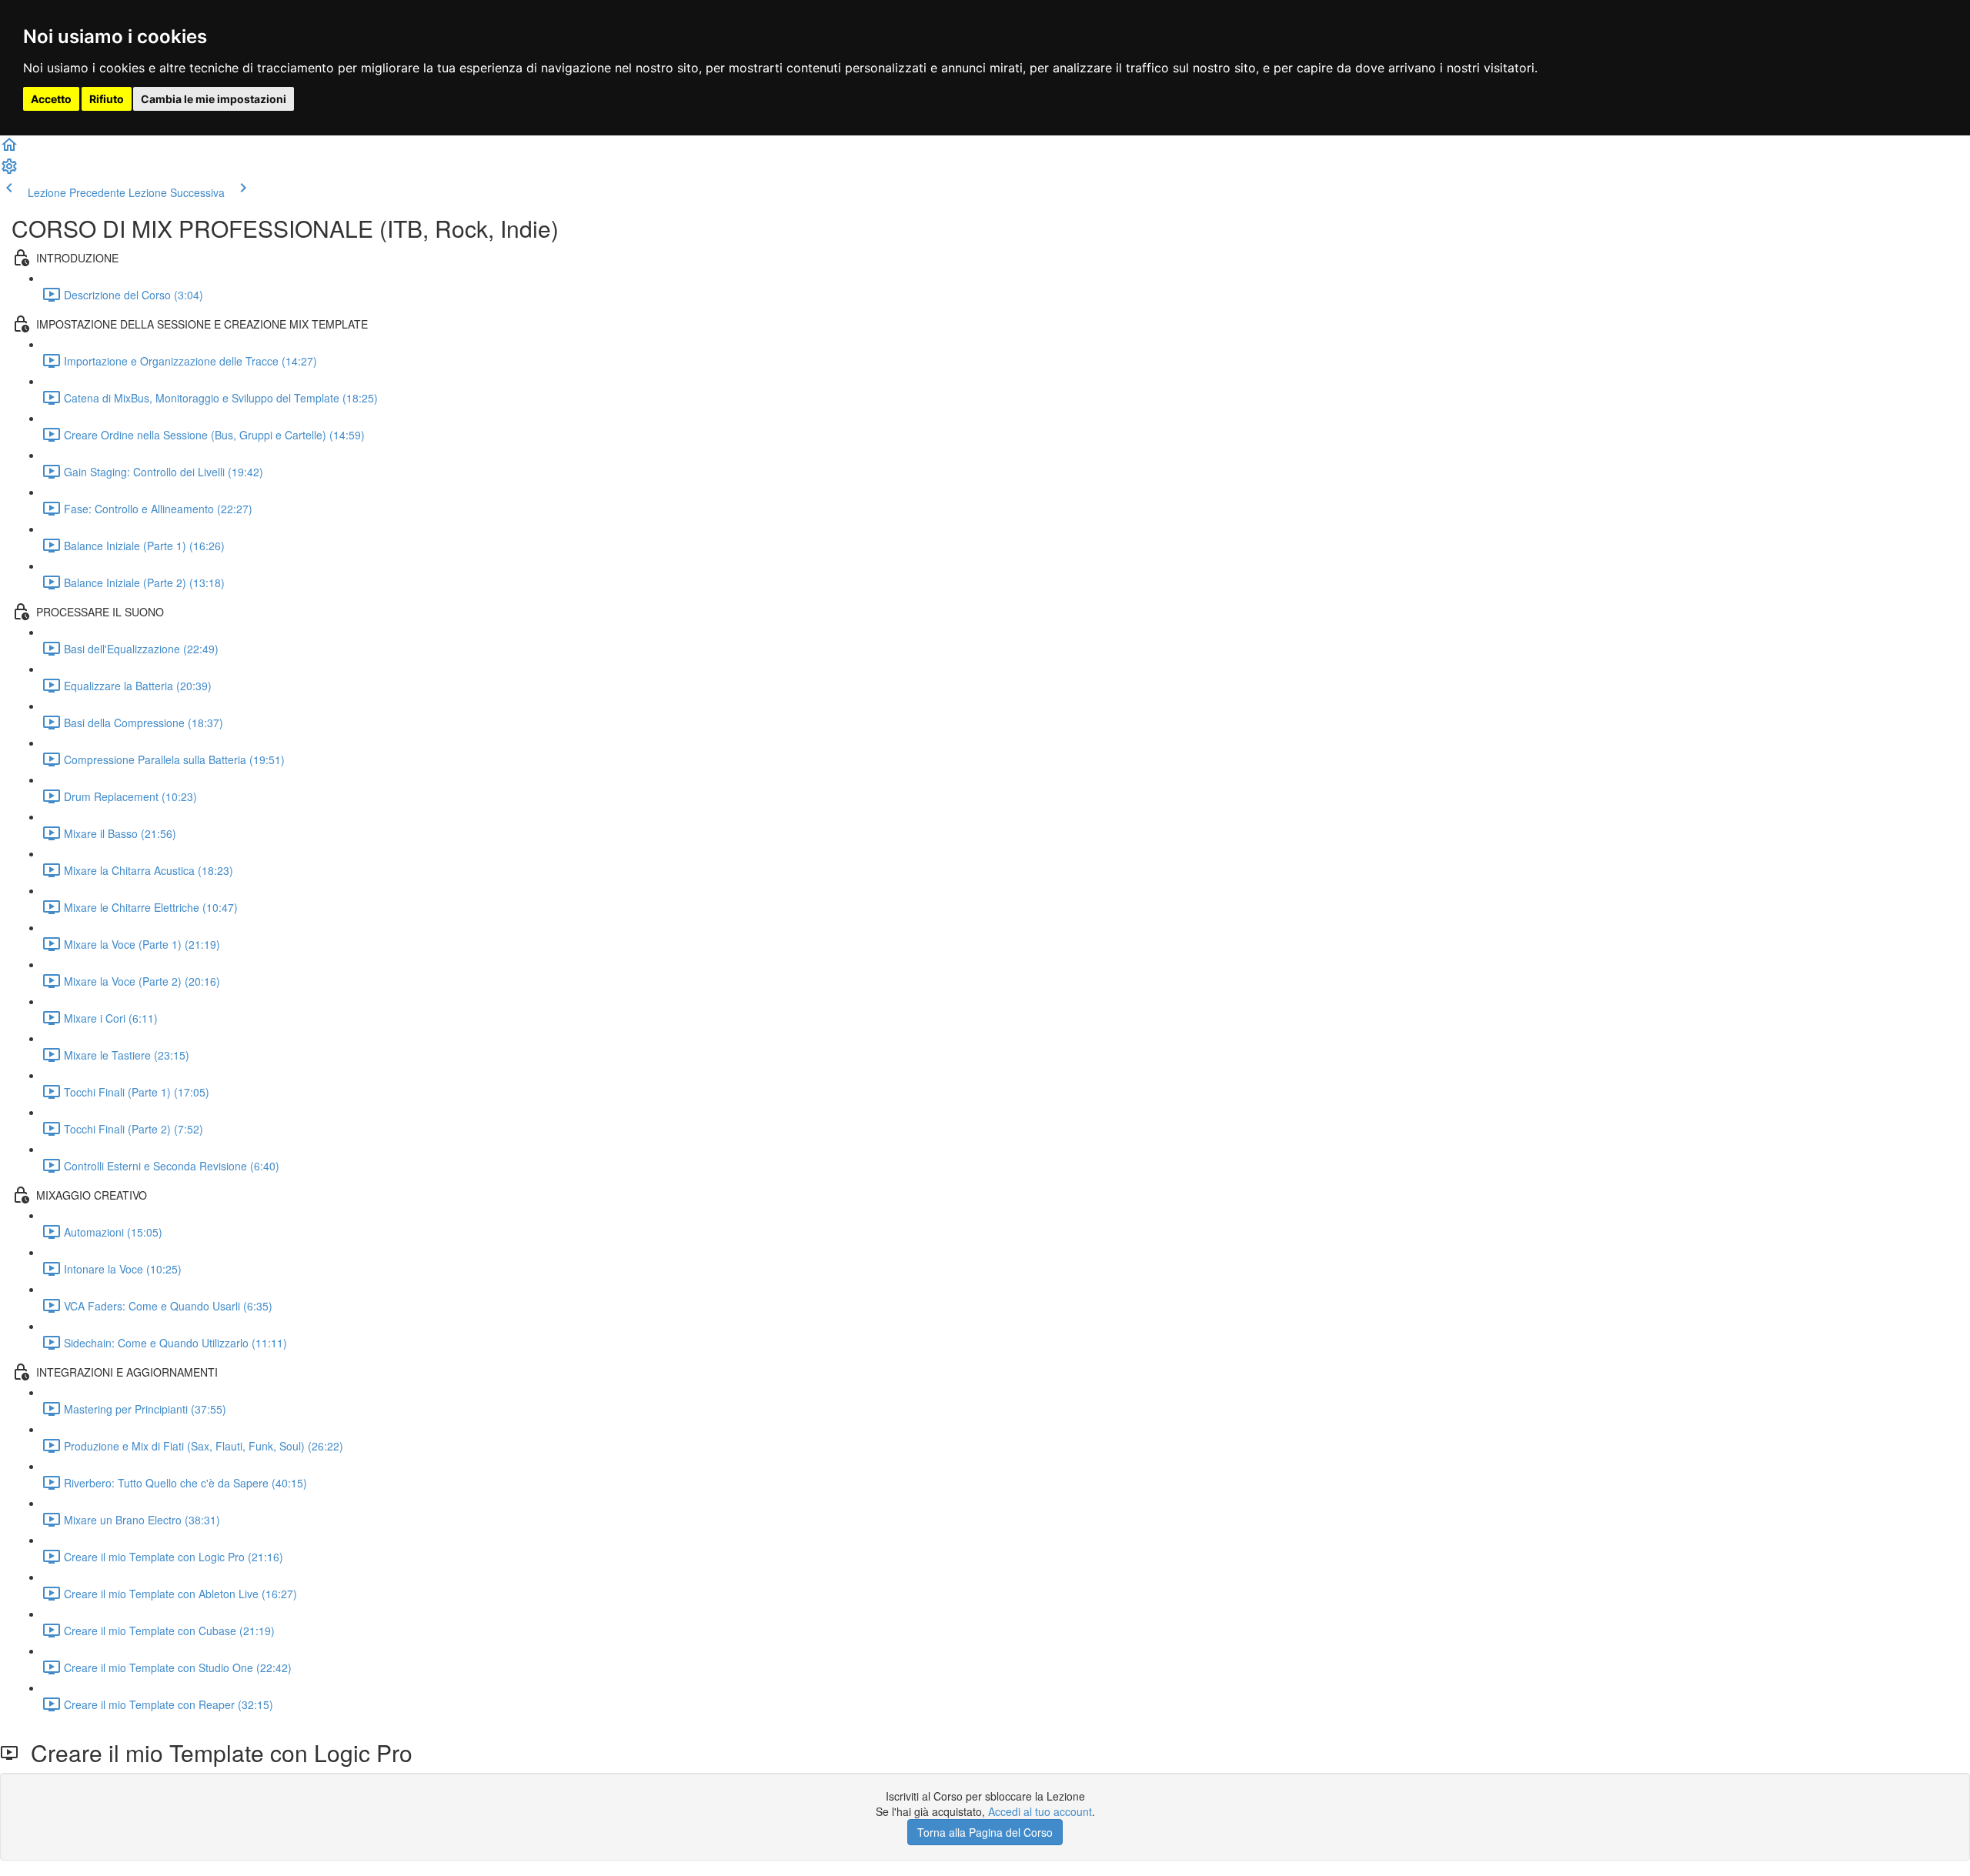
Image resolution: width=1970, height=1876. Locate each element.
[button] (9, 149)
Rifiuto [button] (107, 99)
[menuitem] (9, 171)
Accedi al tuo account (1040, 1811)
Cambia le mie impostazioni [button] (214, 99)
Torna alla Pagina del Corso (985, 1832)
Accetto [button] (51, 99)
